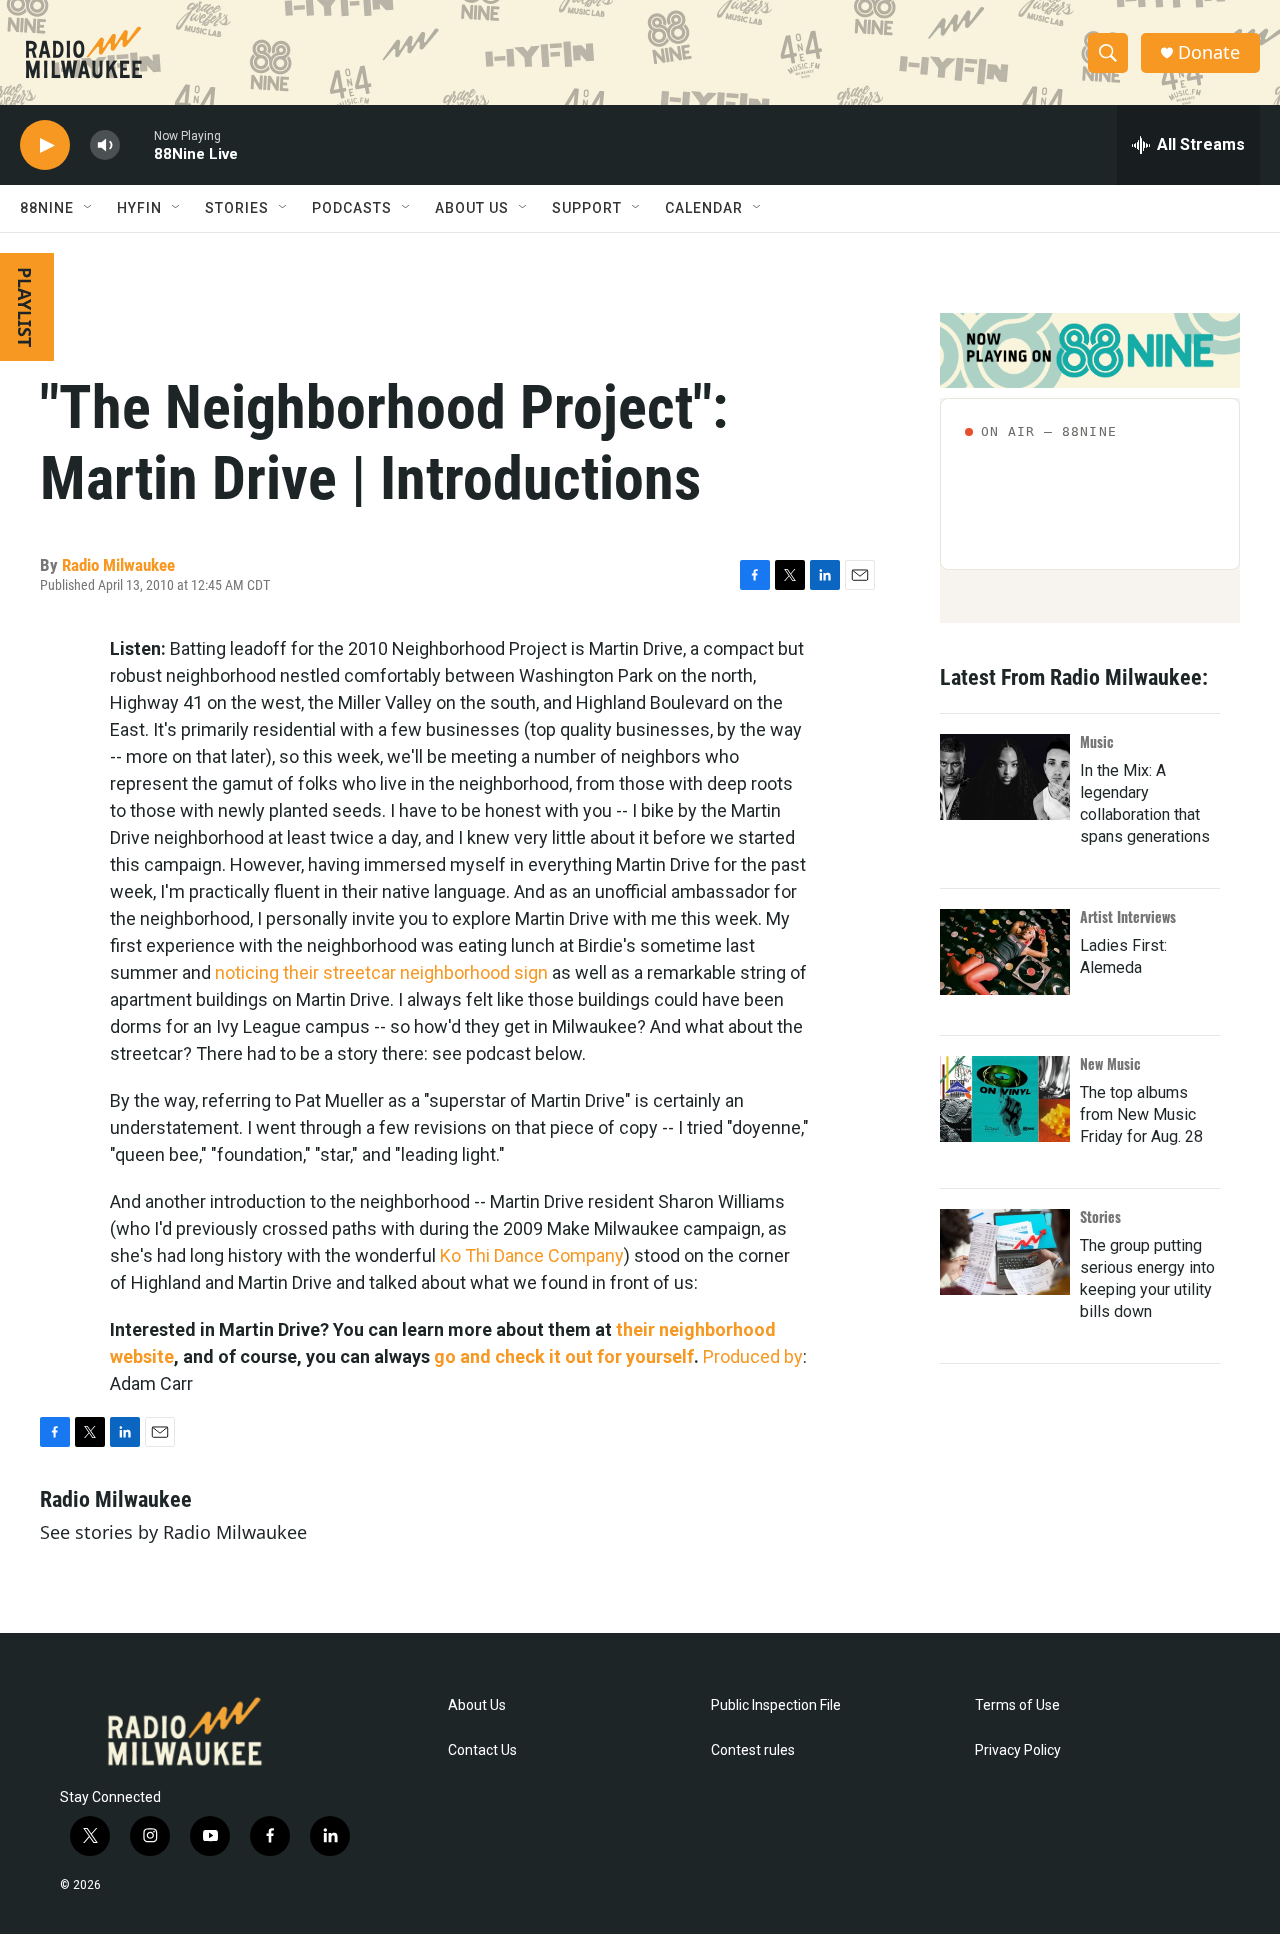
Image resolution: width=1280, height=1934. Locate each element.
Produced (741, 1356)
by (793, 1356)
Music (1097, 741)
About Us (477, 1705)
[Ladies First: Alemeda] (1005, 952)
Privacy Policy (1018, 1750)
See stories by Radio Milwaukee (173, 1532)
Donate (1209, 52)
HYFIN (139, 208)
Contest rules (753, 1750)
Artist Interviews (1128, 916)
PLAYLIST (25, 307)
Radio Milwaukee (118, 565)
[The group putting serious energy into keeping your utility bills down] (1005, 1252)
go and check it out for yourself (564, 1356)
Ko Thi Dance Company (532, 1255)
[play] (45, 145)
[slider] (137, 144)
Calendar (704, 208)
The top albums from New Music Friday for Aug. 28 (1141, 1114)
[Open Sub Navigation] (89, 208)
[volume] (105, 145)
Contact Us (482, 1750)
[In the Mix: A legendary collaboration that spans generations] (1005, 777)
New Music (1110, 1063)
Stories (1100, 1216)
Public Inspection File (776, 1705)
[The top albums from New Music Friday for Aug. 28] (1005, 1099)
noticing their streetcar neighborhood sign (381, 972)
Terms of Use (1017, 1705)
